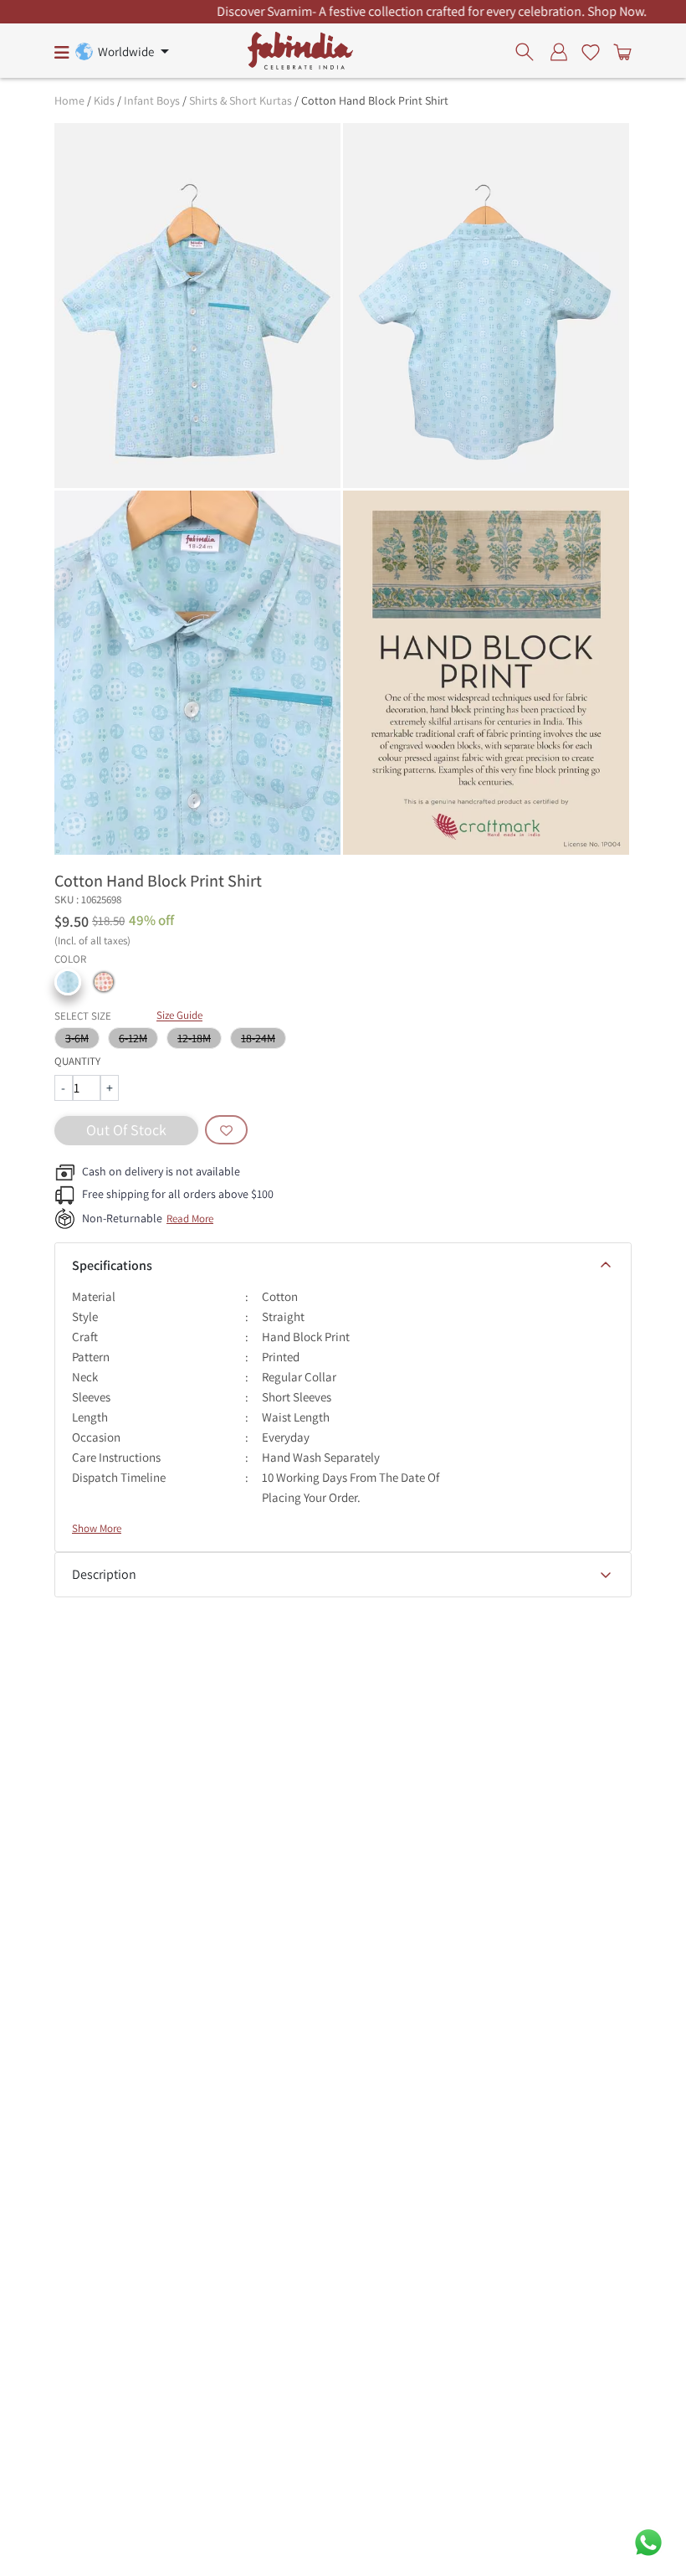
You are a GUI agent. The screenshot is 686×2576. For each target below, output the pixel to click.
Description (104, 1574)
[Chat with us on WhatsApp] (648, 2541)
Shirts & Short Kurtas (241, 100)
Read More (190, 1219)
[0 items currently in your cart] (619, 51)
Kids (104, 100)
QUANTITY (77, 1061)
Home (69, 100)
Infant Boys (152, 100)
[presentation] (529, 51)
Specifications (112, 1265)
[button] (68, 982)
